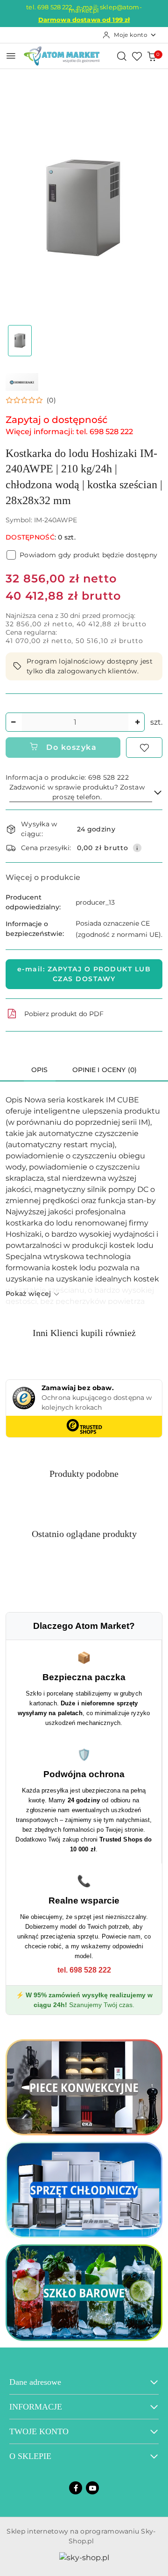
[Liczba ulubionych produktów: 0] (137, 56)
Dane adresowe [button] (35, 2382)
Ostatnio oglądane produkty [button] (84, 1534)
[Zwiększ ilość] (137, 722)
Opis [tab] (40, 1070)
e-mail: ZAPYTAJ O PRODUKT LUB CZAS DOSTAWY (84, 974)
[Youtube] (92, 2488)
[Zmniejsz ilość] (13, 722)
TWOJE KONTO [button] (39, 2431)
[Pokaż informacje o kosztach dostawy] (137, 848)
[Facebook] (76, 2488)
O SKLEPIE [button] (30, 2456)
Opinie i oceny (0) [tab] (105, 1070)
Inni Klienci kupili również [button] (84, 1333)
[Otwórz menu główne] (11, 56)
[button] (31, 400)
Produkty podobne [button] (84, 1474)
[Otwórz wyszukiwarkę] (122, 56)
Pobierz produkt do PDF (64, 1014)
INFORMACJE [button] (36, 2407)
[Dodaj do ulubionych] (144, 748)
